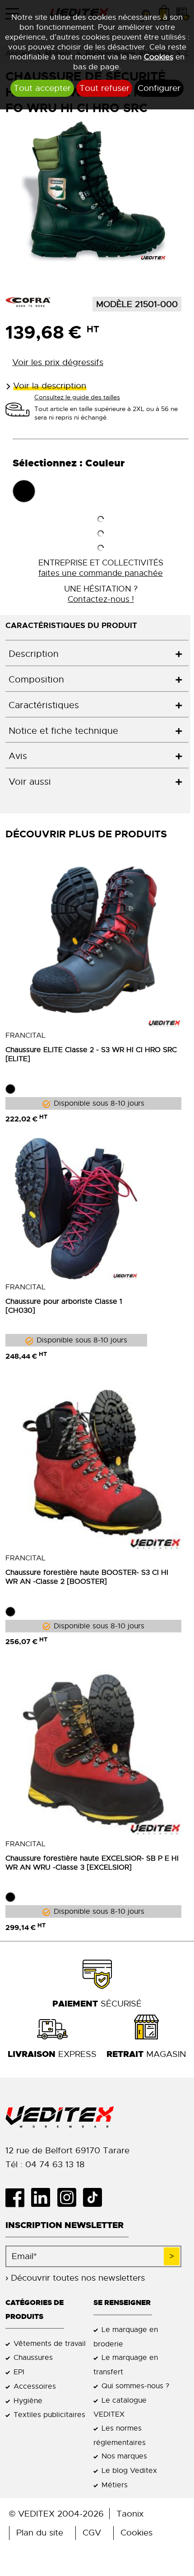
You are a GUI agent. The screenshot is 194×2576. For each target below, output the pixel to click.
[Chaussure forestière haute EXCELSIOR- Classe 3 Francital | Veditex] (93, 1748)
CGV (92, 2533)
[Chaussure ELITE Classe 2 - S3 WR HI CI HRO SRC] (93, 940)
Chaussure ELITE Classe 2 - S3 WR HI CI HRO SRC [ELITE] (91, 1054)
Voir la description (50, 386)
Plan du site (40, 2533)
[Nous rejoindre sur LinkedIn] (44, 2197)
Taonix (130, 2514)
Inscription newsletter (65, 2225)
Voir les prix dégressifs (58, 362)
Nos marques (124, 2456)
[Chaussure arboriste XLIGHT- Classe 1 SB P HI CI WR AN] (76, 1209)
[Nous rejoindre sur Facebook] (18, 2197)
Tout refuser (104, 88)
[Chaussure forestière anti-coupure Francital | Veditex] (93, 1463)
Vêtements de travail (50, 2343)
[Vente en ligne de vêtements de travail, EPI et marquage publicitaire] (93, 2117)
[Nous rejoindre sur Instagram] (70, 2197)
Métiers (115, 2485)
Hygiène (28, 2401)
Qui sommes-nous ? (135, 2386)
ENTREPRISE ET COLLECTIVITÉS (101, 568)
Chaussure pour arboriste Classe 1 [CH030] (64, 1306)
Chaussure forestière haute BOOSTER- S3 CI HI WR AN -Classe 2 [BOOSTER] (87, 1577)
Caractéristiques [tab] (44, 705)
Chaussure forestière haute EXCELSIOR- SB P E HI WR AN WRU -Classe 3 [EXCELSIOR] (92, 1863)
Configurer (159, 88)
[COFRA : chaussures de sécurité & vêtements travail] (28, 302)
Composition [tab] (36, 680)
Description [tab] (34, 654)
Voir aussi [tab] (30, 782)
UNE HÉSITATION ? (101, 594)
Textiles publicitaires (49, 2415)
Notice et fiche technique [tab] (63, 731)
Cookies (159, 57)
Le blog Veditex (129, 2470)
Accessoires (35, 2386)
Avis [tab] (18, 756)
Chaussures (33, 2357)
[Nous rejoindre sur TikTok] (96, 2197)
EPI (19, 2372)
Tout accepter (42, 88)
